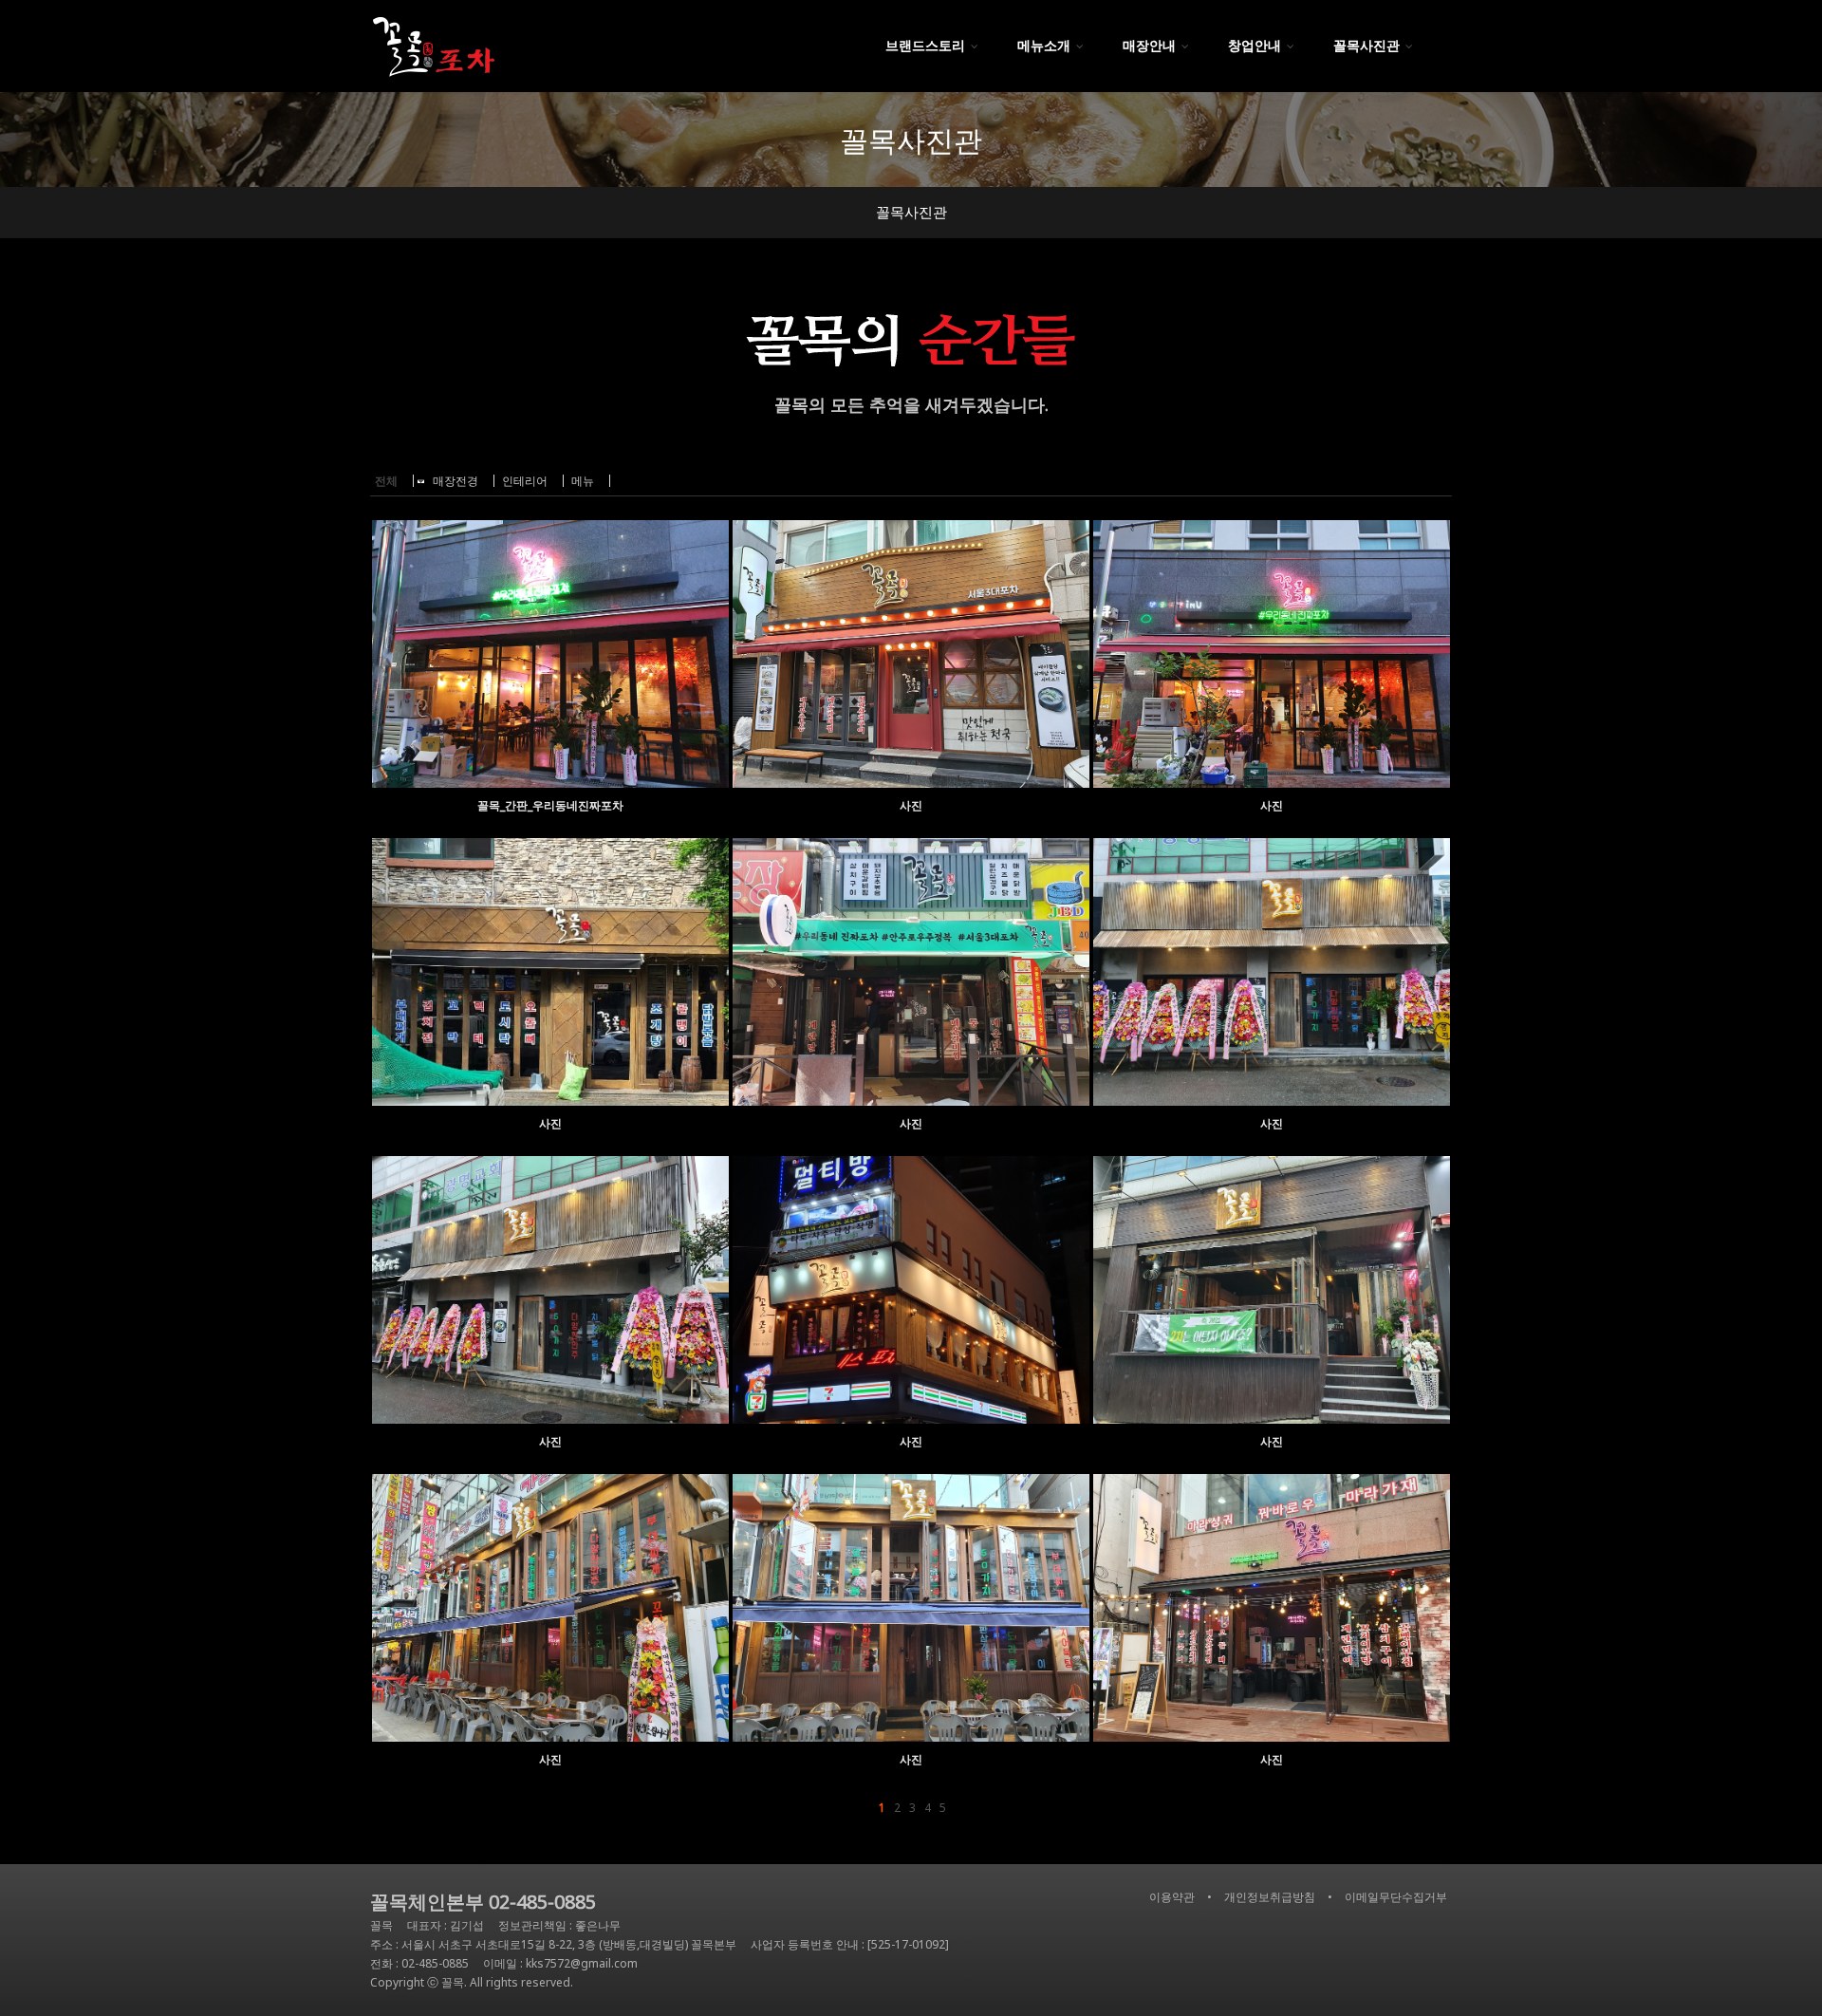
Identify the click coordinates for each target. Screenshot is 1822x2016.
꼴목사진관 (911, 212)
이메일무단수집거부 (1396, 1897)
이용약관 (1172, 1897)
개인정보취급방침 (1270, 1897)
